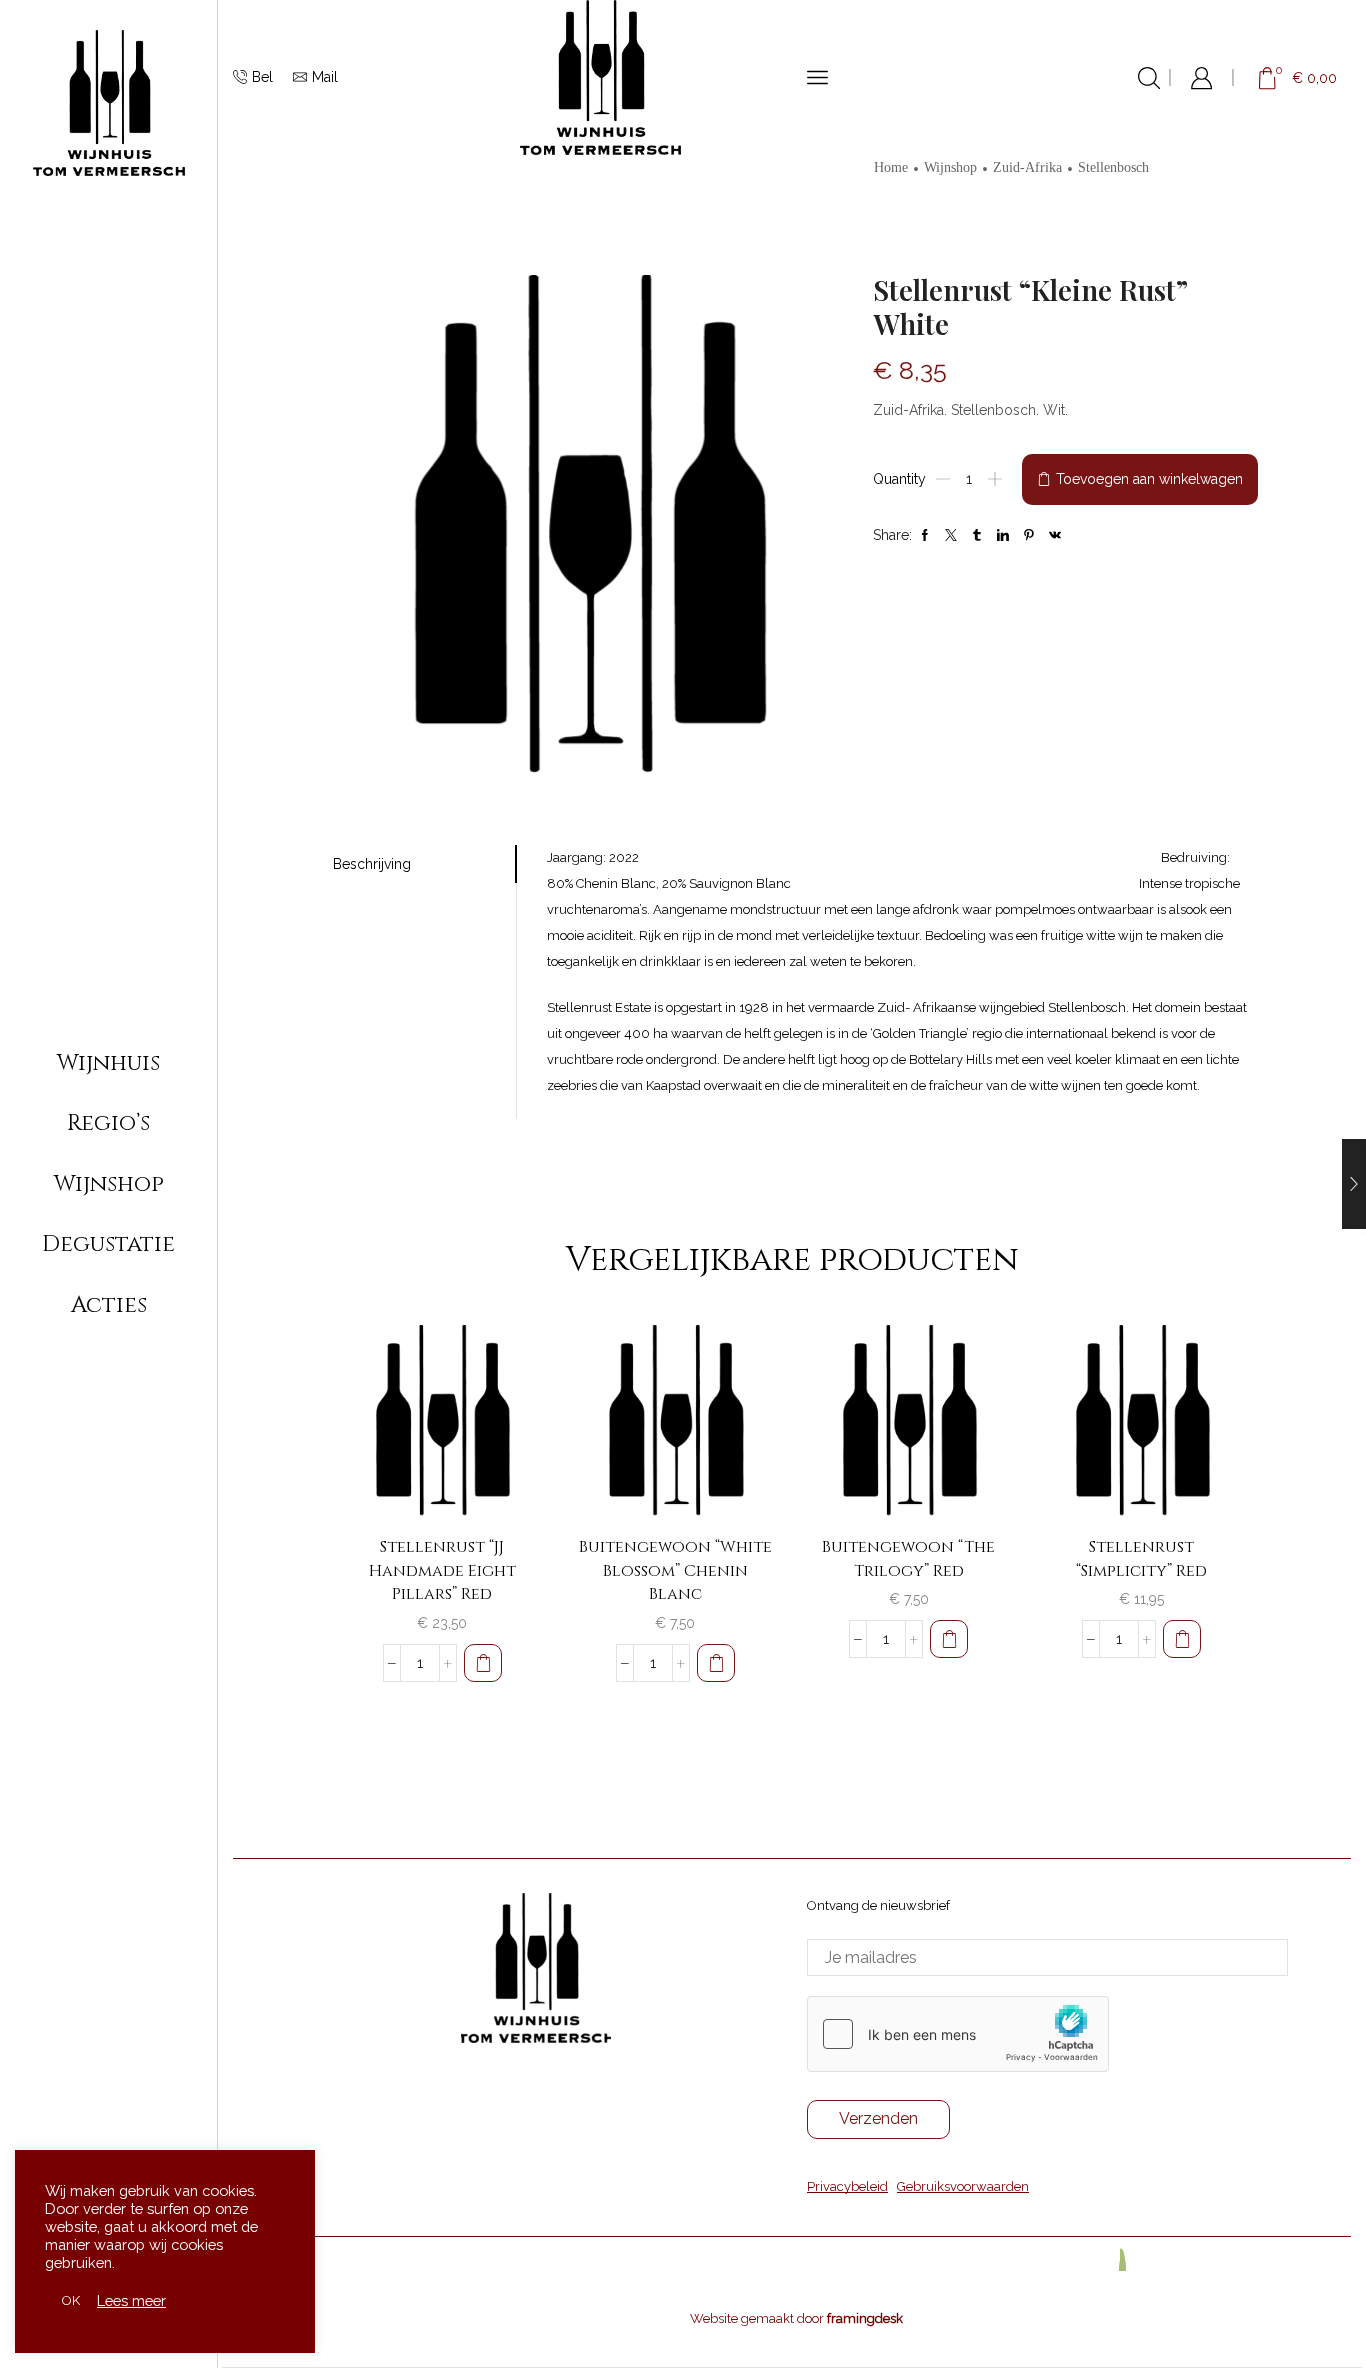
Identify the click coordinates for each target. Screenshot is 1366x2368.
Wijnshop (109, 1184)
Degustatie (108, 1244)
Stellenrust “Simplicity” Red (1141, 1559)
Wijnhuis (108, 1063)
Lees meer (131, 2300)
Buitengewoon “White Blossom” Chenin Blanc (675, 1571)
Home (891, 167)
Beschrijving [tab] (372, 864)
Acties (109, 1305)
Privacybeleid (847, 2186)
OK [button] (71, 2300)
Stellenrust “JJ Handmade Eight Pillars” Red (442, 1571)
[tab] (425, 864)
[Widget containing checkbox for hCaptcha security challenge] (958, 2034)
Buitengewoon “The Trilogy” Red (908, 1559)
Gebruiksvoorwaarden (963, 2186)
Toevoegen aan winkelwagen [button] (501, 1477)
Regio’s (108, 1123)
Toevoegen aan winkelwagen (1149, 479)
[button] (483, 1663)
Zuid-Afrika (1027, 167)
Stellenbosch (1113, 167)
